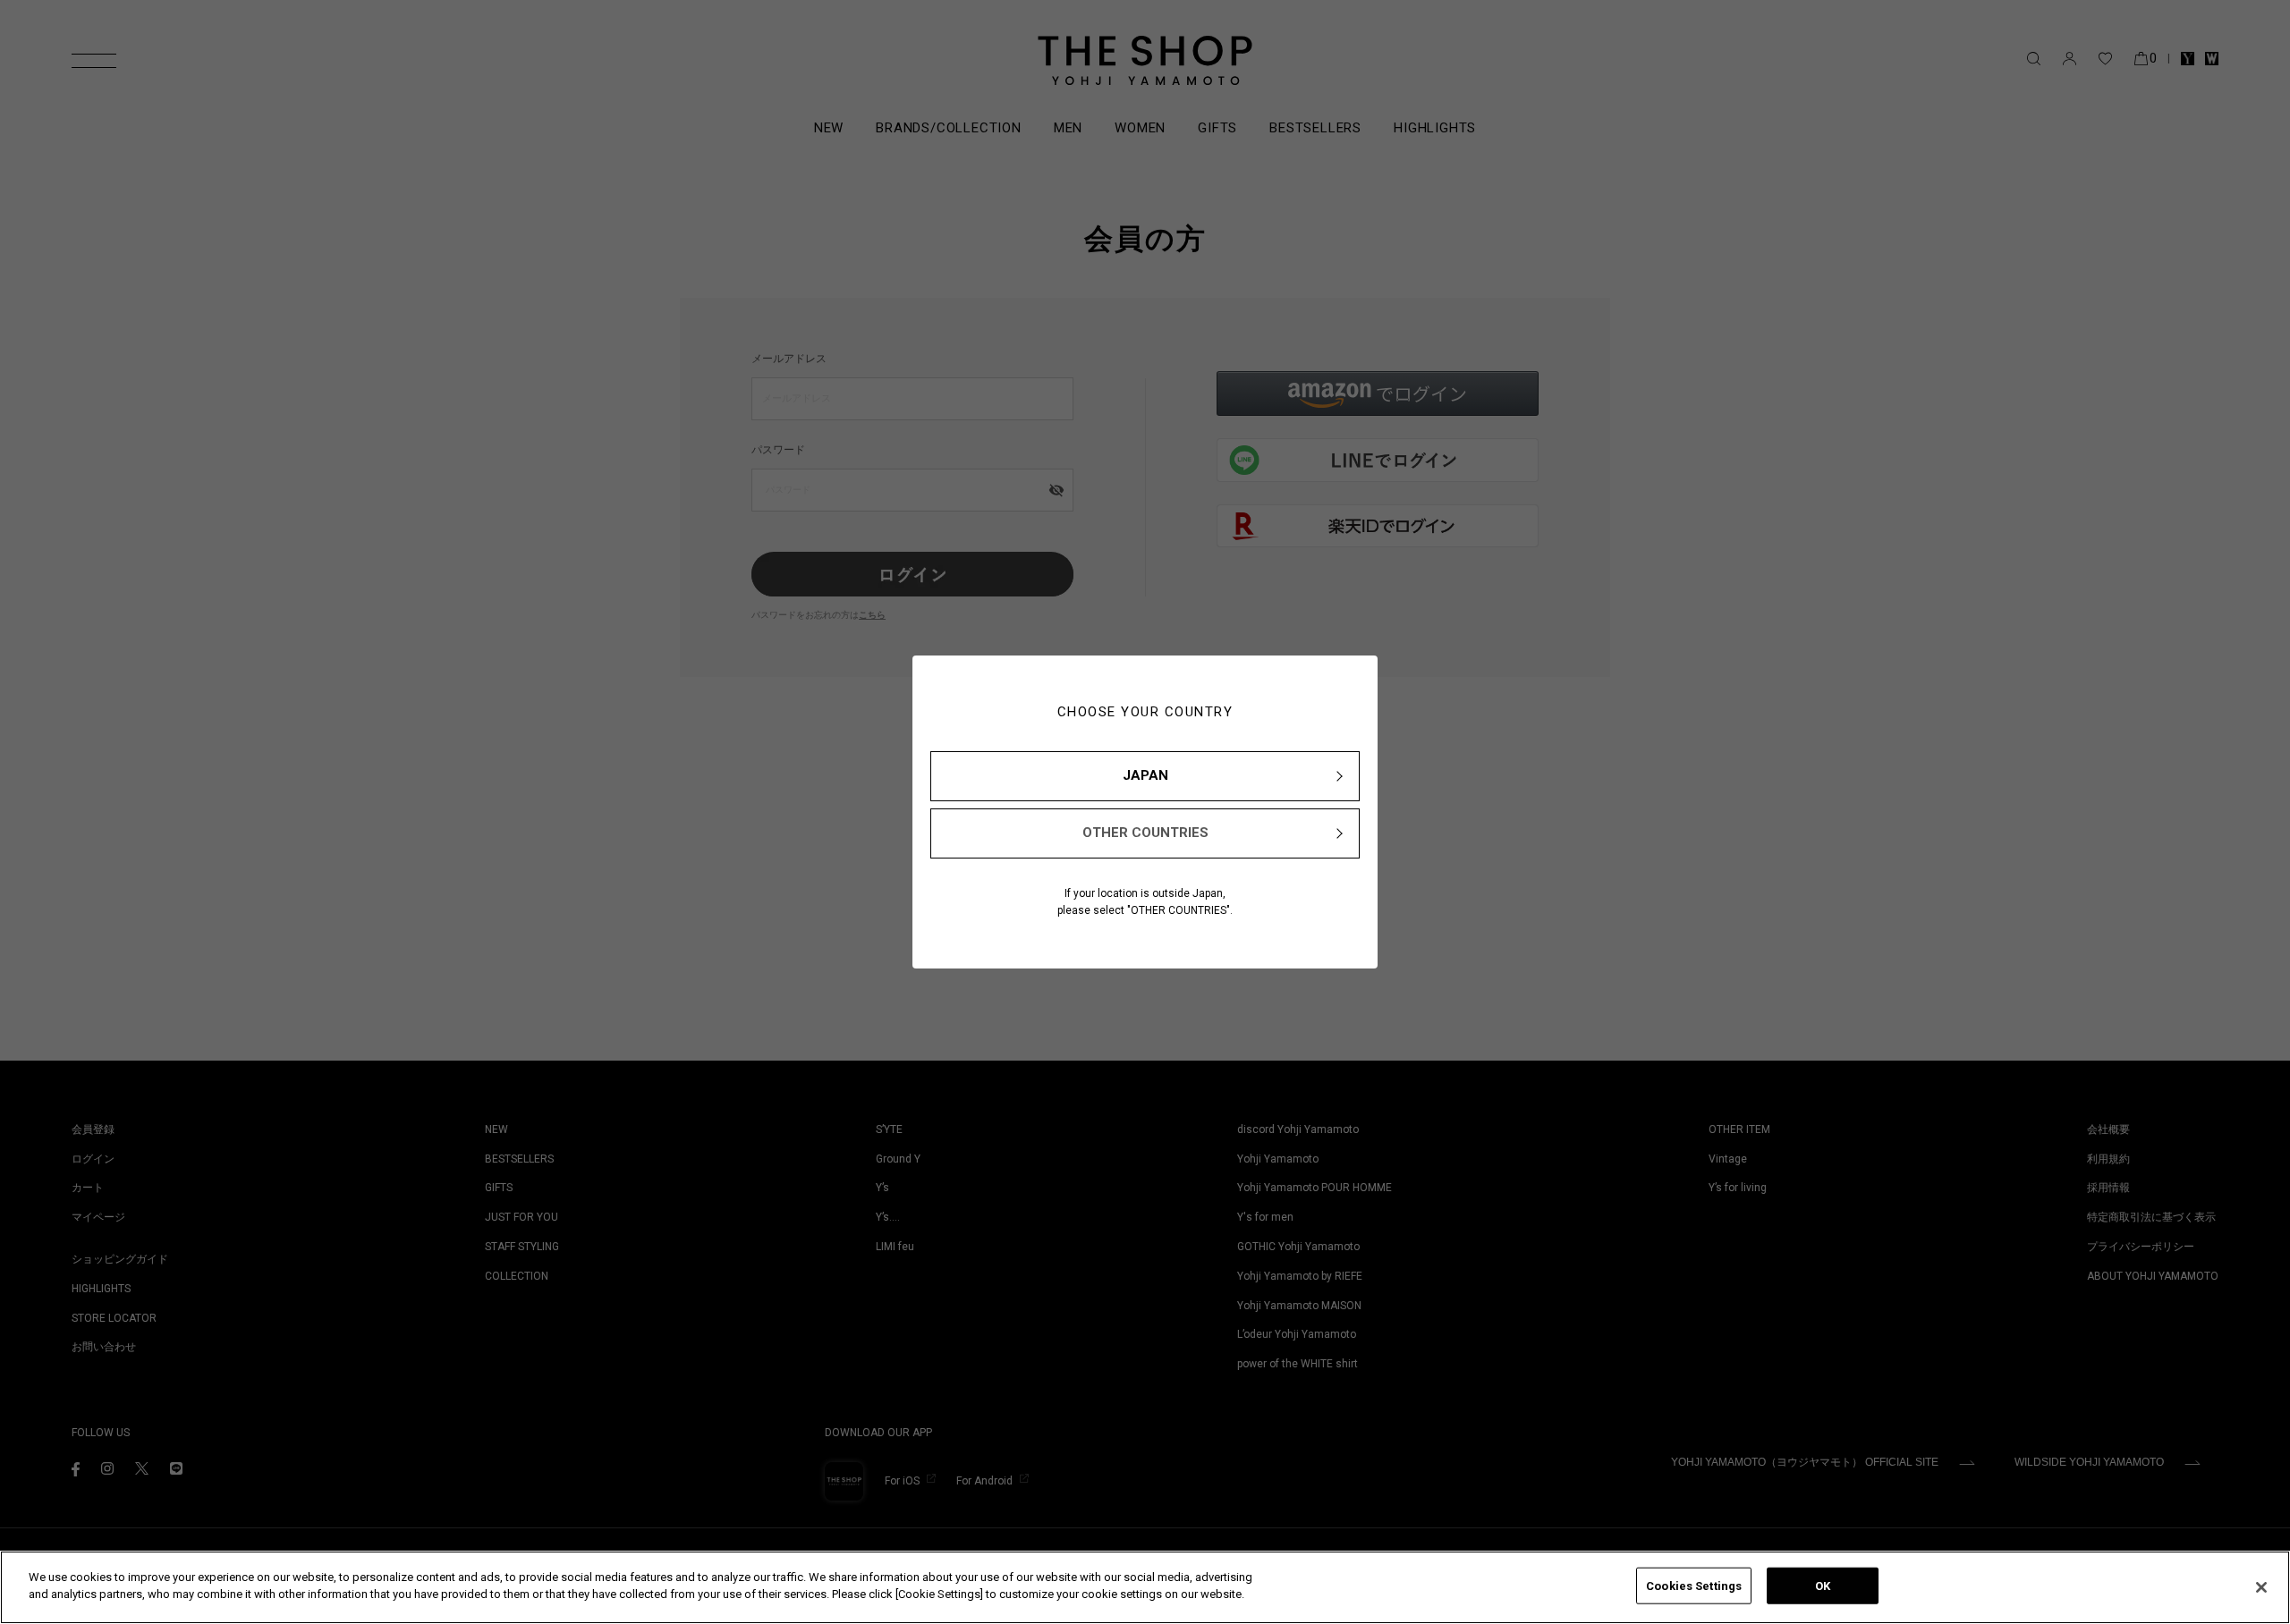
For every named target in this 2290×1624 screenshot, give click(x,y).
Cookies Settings (1694, 1586)
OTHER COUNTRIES (1145, 833)
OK (1823, 1586)
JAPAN (1145, 775)
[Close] (2261, 1587)
